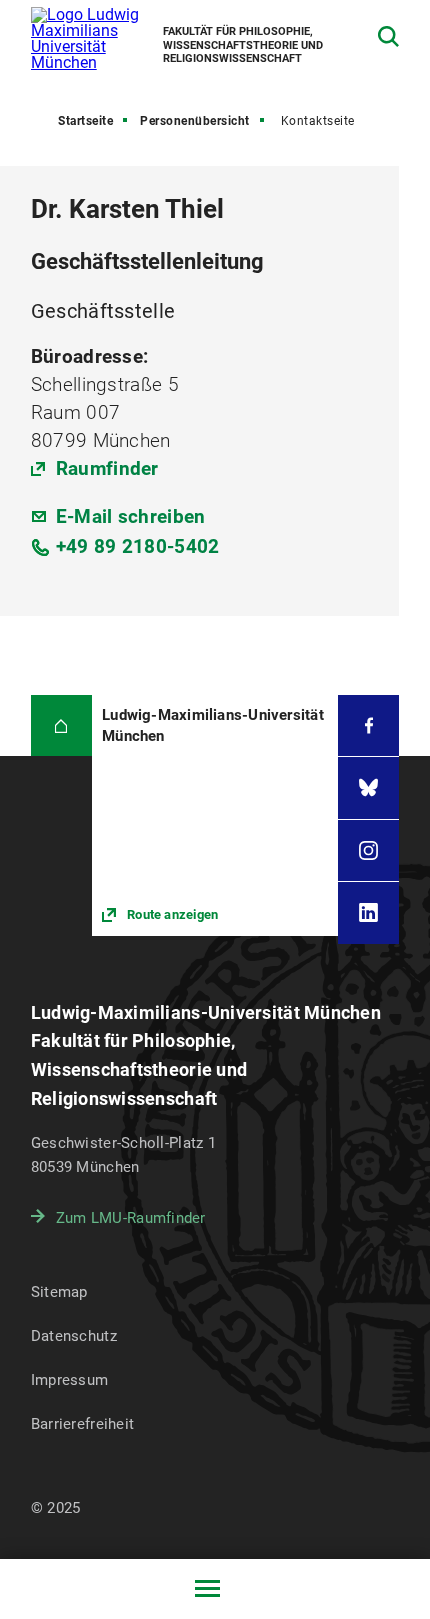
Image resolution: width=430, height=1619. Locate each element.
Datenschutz (74, 1336)
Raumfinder (107, 468)
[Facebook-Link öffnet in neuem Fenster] (368, 725)
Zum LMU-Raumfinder (131, 1218)
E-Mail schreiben (131, 516)
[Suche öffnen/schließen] (388, 36)
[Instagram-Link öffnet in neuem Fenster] (368, 850)
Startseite (85, 121)
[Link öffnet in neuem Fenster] (215, 815)
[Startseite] (61, 725)
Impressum (70, 1380)
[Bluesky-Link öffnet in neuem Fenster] (368, 787)
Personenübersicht (195, 121)
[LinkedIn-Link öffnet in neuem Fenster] (368, 912)
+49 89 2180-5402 (138, 546)
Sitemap (59, 1292)
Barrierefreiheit (82, 1424)
